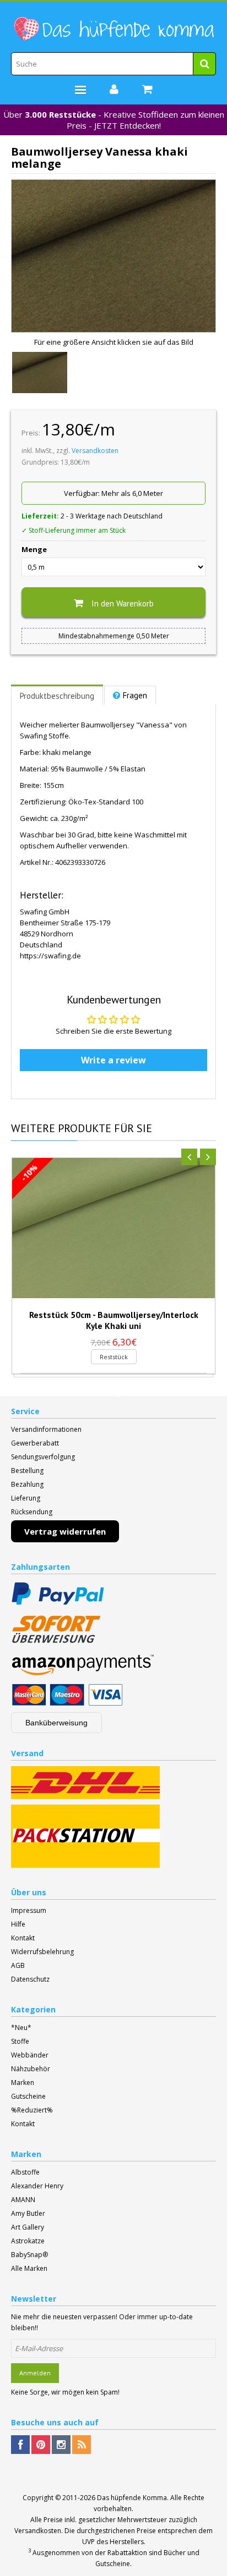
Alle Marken (29, 2268)
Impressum (29, 1910)
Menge (34, 549)
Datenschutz (30, 1979)
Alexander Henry (37, 2186)
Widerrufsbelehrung (42, 1952)
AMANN (23, 2200)
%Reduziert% (32, 2110)
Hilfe (18, 1924)
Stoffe (20, 2041)
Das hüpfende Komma (132, 2498)
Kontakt (23, 1938)
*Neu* (21, 2028)
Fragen (135, 695)
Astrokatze (28, 2241)
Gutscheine (28, 2096)
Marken (23, 2083)
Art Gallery (28, 2227)
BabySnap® (29, 2255)
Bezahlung (27, 1484)
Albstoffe (25, 2172)
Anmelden (35, 2373)
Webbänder (30, 2055)
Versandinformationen (46, 1429)
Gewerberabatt (35, 1443)
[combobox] (113, 64)
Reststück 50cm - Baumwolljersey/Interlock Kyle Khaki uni (114, 1320)
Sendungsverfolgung (43, 1457)
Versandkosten (95, 451)
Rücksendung (32, 1512)
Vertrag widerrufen (65, 1531)
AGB (18, 1965)
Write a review (113, 1060)
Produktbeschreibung (57, 696)
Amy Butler (28, 2213)
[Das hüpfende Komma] (113, 29)
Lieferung (26, 1498)
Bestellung (27, 1471)
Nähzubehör (31, 2069)
